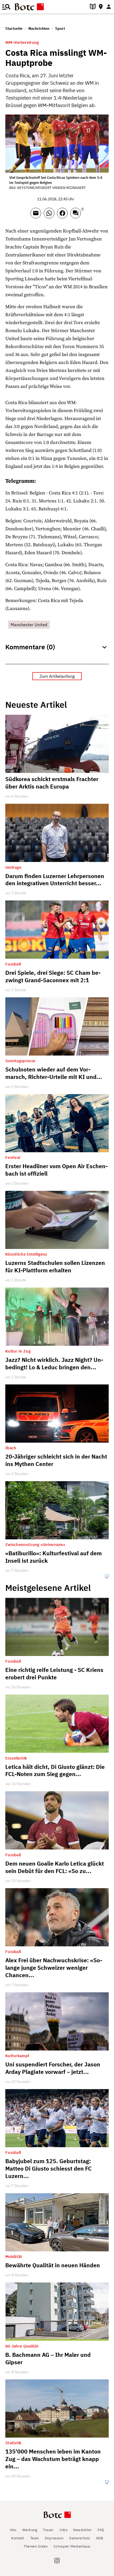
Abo (13, 2530)
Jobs (63, 2530)
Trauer (48, 2530)
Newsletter (82, 2530)
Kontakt (18, 2538)
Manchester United (29, 625)
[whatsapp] (50, 215)
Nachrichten (39, 28)
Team (35, 2538)
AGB (100, 2538)
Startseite (14, 28)
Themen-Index (36, 2546)
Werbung (30, 2530)
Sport (60, 28)
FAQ (101, 2530)
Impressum (54, 2538)
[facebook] (64, 215)
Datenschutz (80, 2538)
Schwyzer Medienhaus (72, 2546)
